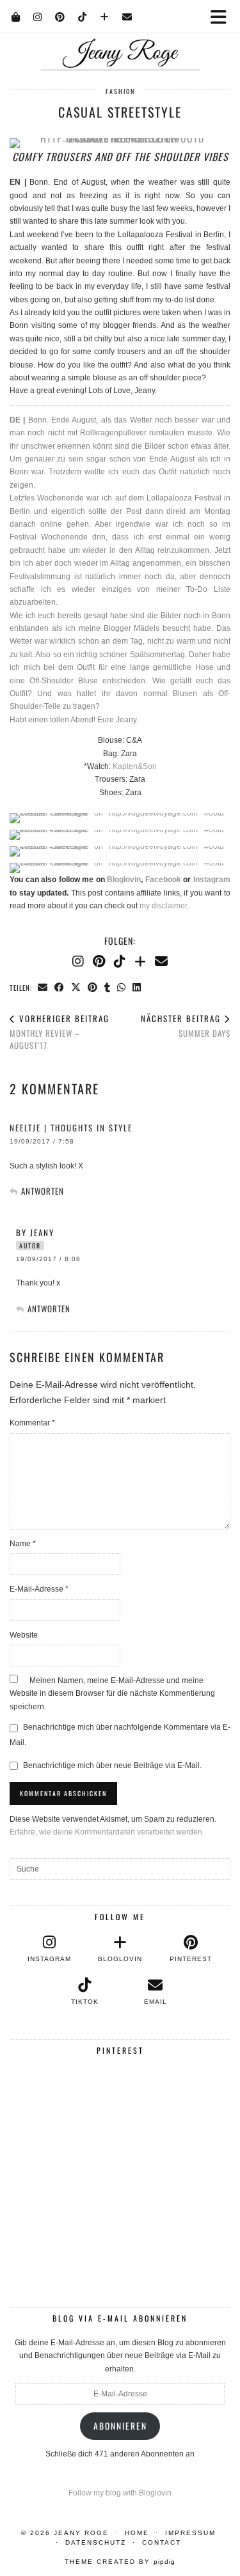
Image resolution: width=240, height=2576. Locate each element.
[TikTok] (83, 16)
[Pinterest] (60, 16)
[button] (223, 16)
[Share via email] (43, 987)
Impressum (190, 2533)
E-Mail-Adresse (39, 1589)
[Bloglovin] (105, 16)
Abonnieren (120, 2426)
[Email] (127, 16)
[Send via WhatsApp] (122, 987)
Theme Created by (120, 2562)
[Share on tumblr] (108, 987)
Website (24, 1635)
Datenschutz (96, 2542)
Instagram (212, 880)
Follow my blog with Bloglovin (120, 2493)
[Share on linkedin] (137, 987)
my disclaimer (163, 906)
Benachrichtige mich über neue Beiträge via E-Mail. (112, 1765)
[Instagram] (38, 16)
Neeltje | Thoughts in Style (71, 1128)
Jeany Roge (81, 2533)
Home (137, 2533)
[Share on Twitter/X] (76, 987)
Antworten (43, 1191)
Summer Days (186, 1026)
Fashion (120, 91)
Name (23, 1544)
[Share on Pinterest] (93, 987)
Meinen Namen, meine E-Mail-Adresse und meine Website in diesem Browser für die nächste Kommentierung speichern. (112, 1694)
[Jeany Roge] (120, 35)
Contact (162, 2542)
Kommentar (32, 1423)
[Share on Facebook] (60, 987)
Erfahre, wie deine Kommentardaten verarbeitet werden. (107, 1832)
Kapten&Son (135, 766)
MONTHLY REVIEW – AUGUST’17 (60, 1032)
